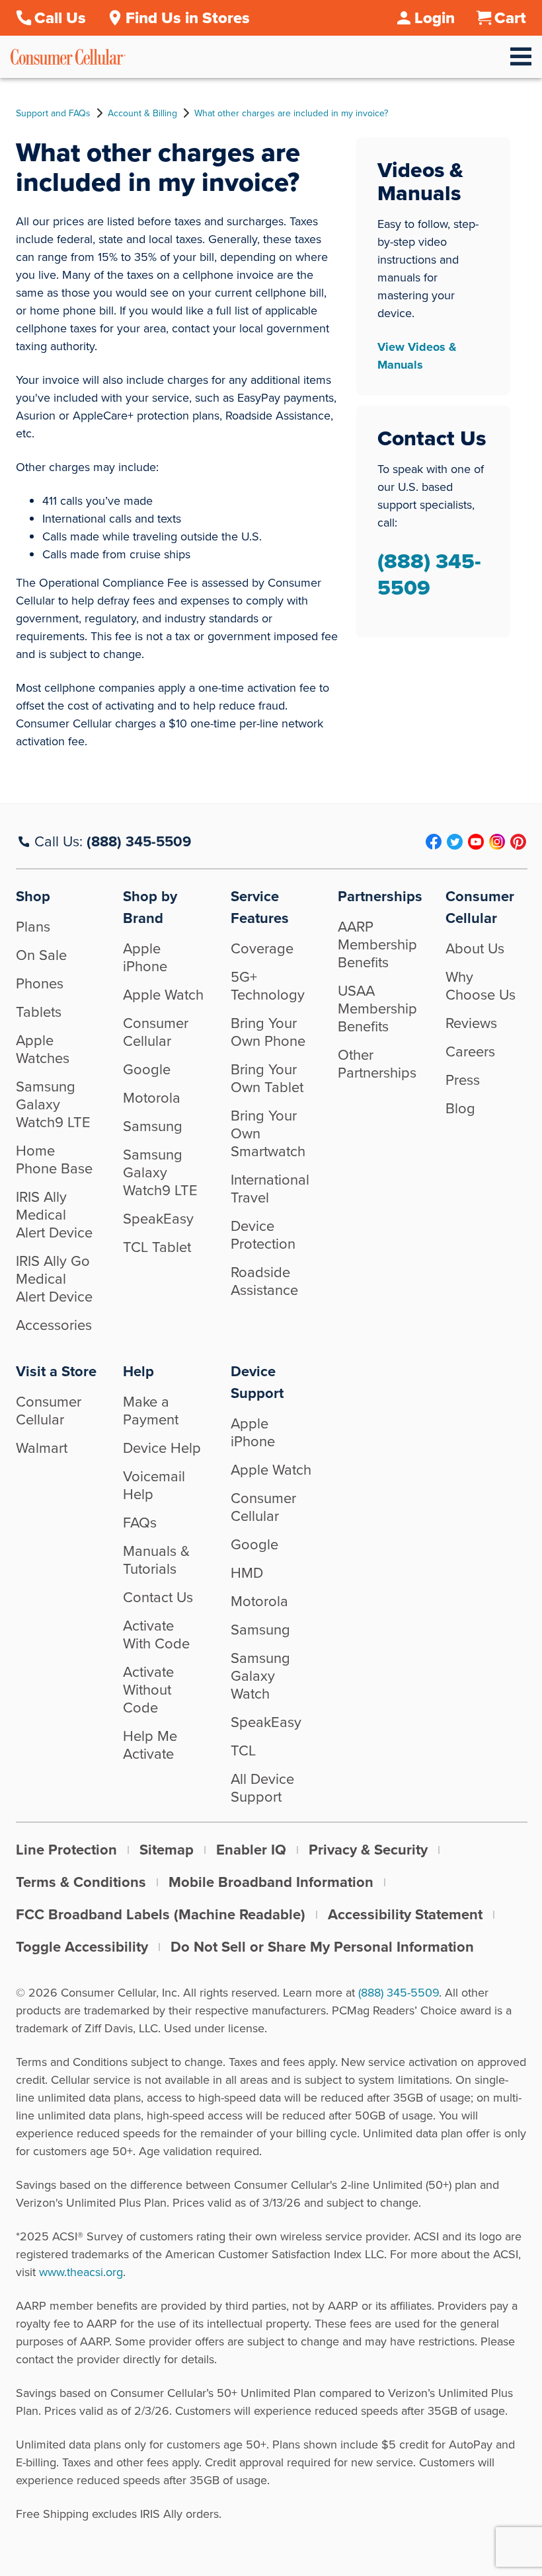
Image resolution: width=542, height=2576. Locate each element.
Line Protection (66, 1850)
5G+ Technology (268, 986)
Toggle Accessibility (82, 1947)
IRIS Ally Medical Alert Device (54, 1215)
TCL (243, 1750)
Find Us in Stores (188, 18)
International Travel (270, 1189)
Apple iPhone (145, 957)
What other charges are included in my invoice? (291, 114)
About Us (475, 948)
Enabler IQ (251, 1850)
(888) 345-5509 (429, 574)
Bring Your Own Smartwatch (268, 1133)
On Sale (41, 955)
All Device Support (262, 1788)
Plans (33, 927)
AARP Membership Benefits (377, 944)
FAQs (140, 1523)
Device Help (162, 1448)
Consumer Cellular (156, 1032)
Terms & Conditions (81, 1882)
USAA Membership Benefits (377, 1009)
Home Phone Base (54, 1159)
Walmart (42, 1448)
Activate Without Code (148, 1690)
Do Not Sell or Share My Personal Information (322, 1947)
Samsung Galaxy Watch (260, 1676)
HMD (247, 1573)
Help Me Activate (150, 1745)
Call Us (60, 18)
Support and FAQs (53, 114)
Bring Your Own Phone (268, 1032)
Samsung (153, 1126)
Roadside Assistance (264, 1281)
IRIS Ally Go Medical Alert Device (54, 1279)
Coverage (262, 948)
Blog (460, 1108)
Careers (470, 1051)
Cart (510, 18)
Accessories (54, 1325)
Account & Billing (142, 114)
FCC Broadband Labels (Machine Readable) (161, 1914)
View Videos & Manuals (417, 356)
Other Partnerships (377, 1064)
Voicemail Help (154, 1485)
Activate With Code (156, 1635)
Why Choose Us (481, 986)
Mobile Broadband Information (271, 1882)
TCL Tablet (157, 1247)
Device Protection (263, 1235)
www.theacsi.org (81, 2272)
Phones (40, 983)
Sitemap (167, 1850)
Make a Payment (151, 1411)
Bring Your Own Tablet (267, 1078)
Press (463, 1080)
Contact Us (158, 1597)
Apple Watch (163, 995)
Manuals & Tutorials (156, 1560)
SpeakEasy (158, 1219)
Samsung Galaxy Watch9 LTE (53, 1104)
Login (435, 18)
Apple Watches (43, 1049)
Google (147, 1069)
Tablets (39, 1012)
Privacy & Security (368, 1850)
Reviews (471, 1023)
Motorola (152, 1098)
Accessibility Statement (405, 1914)
